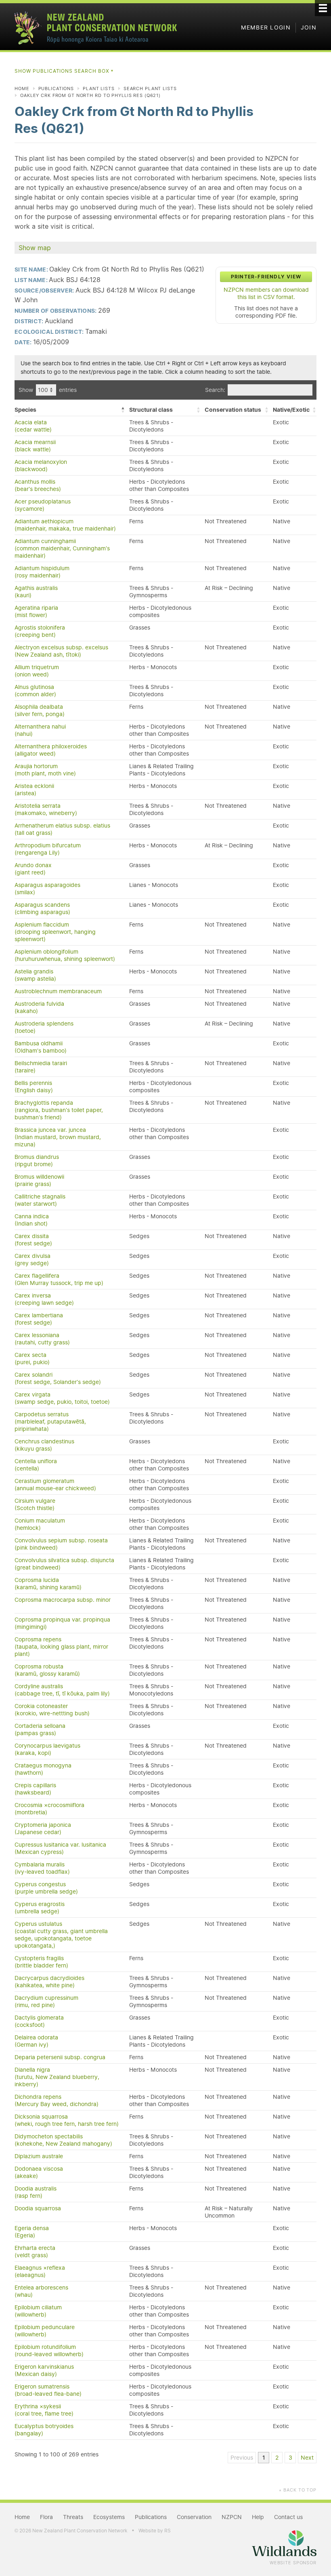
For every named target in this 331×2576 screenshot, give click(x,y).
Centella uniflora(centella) (36, 1465)
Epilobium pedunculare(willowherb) (45, 2331)
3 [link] (290, 2458)
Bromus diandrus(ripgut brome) (37, 1161)
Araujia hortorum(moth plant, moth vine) (45, 770)
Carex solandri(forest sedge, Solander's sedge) (58, 1378)
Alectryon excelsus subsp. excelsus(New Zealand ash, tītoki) (61, 651)
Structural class (151, 410)
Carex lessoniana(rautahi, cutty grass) (42, 1339)
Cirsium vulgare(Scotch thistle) (35, 1504)
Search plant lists (150, 88)
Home (22, 88)
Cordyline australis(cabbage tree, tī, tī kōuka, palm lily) (62, 1690)
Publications (56, 88)
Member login (266, 27)
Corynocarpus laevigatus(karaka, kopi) (47, 1749)
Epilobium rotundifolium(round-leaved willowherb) (49, 2351)
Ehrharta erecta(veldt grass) (35, 2252)
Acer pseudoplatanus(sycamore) (43, 505)
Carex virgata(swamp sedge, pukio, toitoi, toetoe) (62, 1398)
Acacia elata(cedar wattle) (33, 426)
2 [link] (277, 2458)
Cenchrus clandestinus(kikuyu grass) (44, 1445)
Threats (73, 2517)
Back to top (297, 2490)
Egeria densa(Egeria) (32, 2232)
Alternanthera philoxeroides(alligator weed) (51, 750)
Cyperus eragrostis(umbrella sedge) (40, 1908)
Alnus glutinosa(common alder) (35, 691)
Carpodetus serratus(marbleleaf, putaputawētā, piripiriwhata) (50, 1422)
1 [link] (264, 2458)
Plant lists (99, 88)
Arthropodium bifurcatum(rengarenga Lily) (48, 849)
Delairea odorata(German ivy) (36, 2041)
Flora (46, 2517)
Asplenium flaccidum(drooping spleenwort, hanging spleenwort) (55, 932)
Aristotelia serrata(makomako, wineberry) (46, 809)
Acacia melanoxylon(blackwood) (41, 465)
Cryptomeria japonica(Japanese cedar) (43, 1828)
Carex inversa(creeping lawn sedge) (44, 1299)
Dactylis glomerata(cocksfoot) (39, 2021)
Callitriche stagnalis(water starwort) (40, 1200)
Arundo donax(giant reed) (33, 869)
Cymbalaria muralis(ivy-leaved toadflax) (42, 1868)
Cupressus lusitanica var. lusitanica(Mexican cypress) (60, 1848)
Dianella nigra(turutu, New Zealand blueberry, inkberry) (57, 2077)
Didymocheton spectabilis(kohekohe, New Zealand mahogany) (63, 2140)
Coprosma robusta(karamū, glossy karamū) (47, 1670)
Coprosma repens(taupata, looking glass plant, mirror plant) (61, 1647)
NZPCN (232, 2517)
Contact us (288, 2517)
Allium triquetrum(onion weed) (37, 671)
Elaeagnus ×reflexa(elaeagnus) (40, 2271)
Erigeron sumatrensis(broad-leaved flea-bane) (48, 2390)
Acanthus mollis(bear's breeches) (38, 485)
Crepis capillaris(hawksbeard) (35, 1789)
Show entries (48, 390)
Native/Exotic (291, 410)
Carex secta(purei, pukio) (32, 1359)
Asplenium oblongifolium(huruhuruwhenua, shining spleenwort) (65, 955)
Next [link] (307, 2458)
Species (25, 410)
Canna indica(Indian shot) (32, 1220)
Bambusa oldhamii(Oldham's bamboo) (41, 1047)
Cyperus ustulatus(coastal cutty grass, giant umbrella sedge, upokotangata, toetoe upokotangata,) (61, 1935)
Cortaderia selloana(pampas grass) (40, 1729)
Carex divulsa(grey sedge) (32, 1260)
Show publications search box (64, 71)
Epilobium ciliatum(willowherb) (38, 2311)
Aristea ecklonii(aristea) (34, 790)
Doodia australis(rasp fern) (36, 2192)
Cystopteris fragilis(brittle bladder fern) (41, 1962)
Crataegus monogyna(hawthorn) (43, 1769)
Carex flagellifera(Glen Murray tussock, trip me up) (59, 1279)
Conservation (194, 2517)
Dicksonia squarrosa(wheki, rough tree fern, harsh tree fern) (67, 2120)
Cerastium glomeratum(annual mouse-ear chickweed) (55, 1485)
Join (309, 27)
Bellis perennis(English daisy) (34, 1087)
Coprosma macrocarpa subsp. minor (63, 1600)
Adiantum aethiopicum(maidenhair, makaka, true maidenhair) (65, 525)
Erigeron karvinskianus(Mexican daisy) (44, 2370)
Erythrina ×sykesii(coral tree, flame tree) (44, 2410)
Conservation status (233, 410)
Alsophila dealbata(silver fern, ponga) (40, 710)
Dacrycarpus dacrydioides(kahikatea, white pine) (49, 1982)
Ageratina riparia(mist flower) (36, 611)
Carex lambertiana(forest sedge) (39, 1319)
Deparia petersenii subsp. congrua (60, 2057)
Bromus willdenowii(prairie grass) (39, 1180)
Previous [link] (242, 2458)
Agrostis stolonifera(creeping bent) (40, 631)
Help (258, 2517)
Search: (215, 390)
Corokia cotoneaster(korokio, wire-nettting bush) (52, 1710)
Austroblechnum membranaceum (58, 991)
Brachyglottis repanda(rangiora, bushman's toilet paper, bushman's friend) (59, 1110)
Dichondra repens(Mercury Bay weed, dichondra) (57, 2100)
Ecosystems (109, 2517)
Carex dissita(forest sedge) (33, 1240)
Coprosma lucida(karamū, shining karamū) (48, 1584)
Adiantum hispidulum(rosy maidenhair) (42, 572)
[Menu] (323, 8)
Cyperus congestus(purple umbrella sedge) (46, 1888)
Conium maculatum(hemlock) (40, 1524)
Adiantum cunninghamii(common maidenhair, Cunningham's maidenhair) (62, 548)
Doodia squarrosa (38, 2208)
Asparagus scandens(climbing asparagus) (42, 908)
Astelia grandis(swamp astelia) (35, 975)
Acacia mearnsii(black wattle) (35, 446)
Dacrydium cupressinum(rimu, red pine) (46, 2001)
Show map (35, 248)
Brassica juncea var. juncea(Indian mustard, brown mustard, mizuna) (58, 1137)
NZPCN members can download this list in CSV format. (266, 293)
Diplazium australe (39, 2156)
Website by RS (155, 2531)
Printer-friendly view (266, 277)
